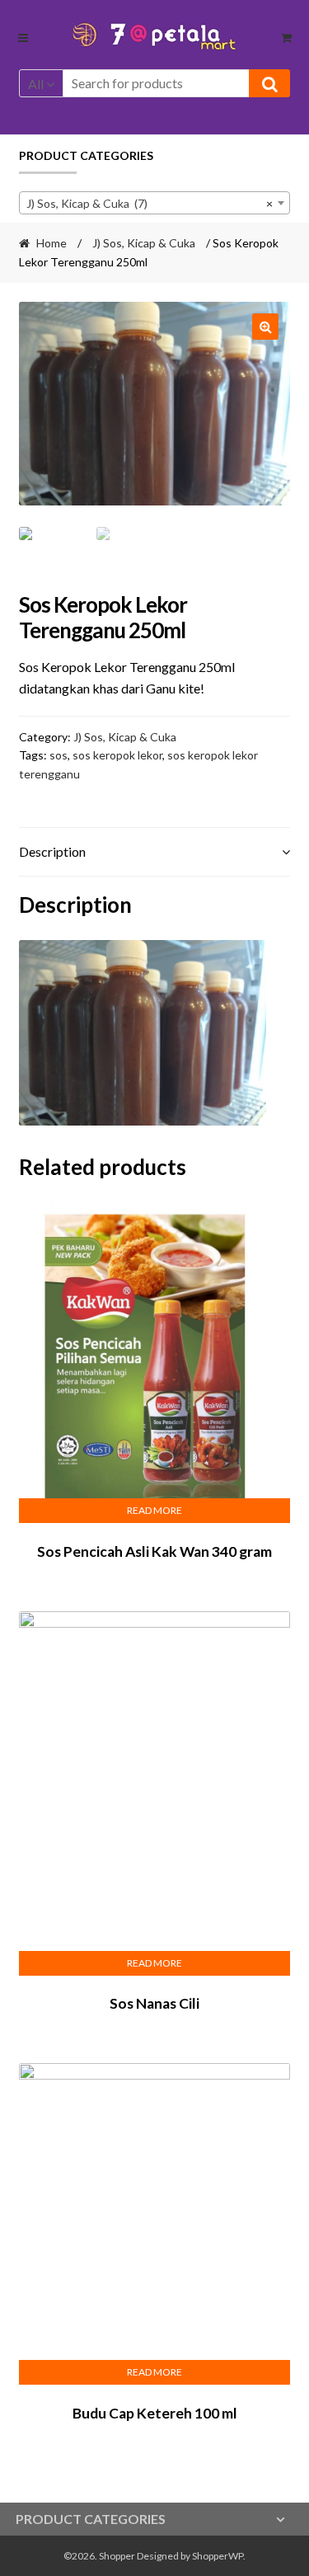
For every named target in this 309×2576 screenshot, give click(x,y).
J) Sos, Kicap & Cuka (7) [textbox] (150, 203)
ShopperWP (218, 2556)
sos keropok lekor (117, 755)
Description (52, 851)
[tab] (155, 852)
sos (59, 755)
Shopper (117, 2556)
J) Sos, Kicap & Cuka (144, 243)
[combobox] (155, 203)
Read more (154, 1510)
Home (51, 243)
